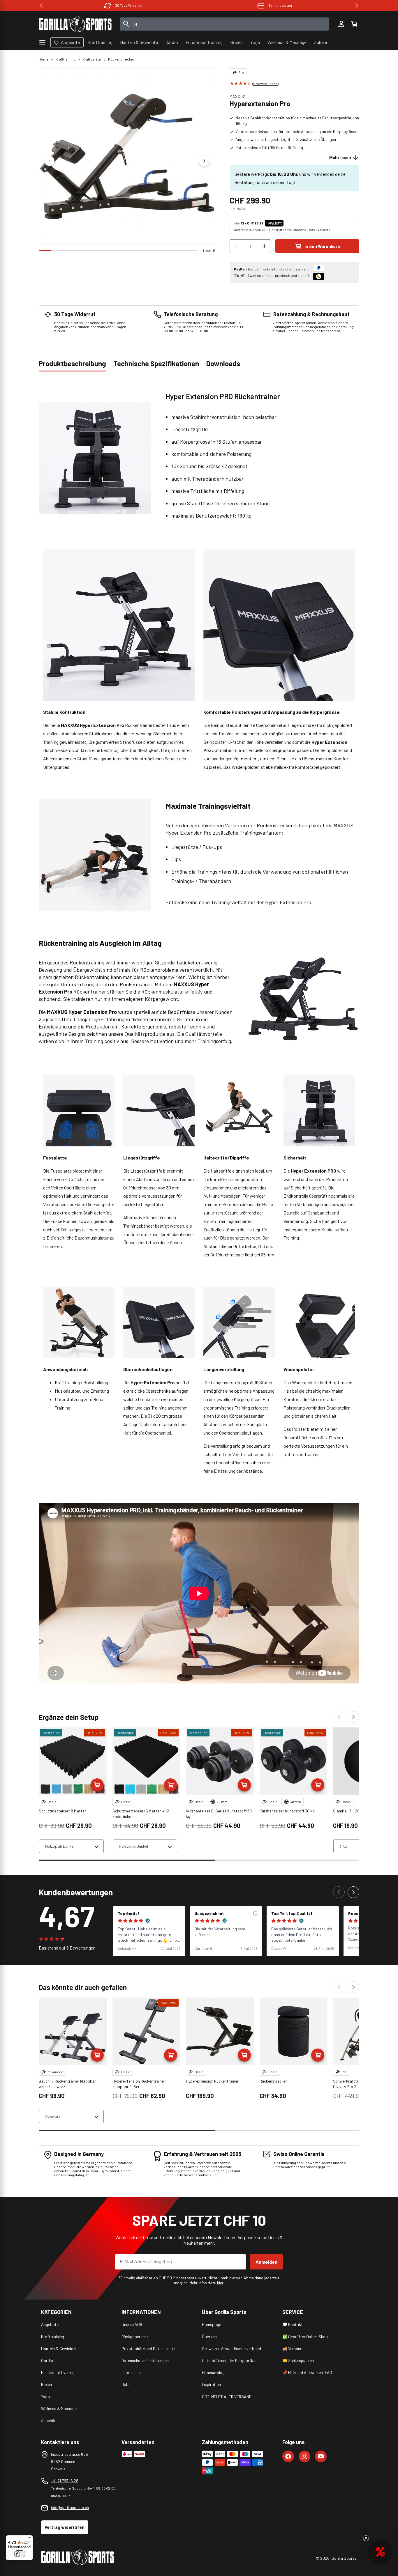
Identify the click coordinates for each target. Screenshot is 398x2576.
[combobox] (224, 24)
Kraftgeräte (92, 59)
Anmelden (266, 2262)
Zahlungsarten (129, 5)
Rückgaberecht (135, 2337)
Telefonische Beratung (280, 5)
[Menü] (29, 2539)
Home (44, 59)
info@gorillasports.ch (70, 2507)
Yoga (45, 2397)
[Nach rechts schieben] (204, 161)
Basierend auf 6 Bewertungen (67, 1948)
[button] (354, 24)
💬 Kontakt (293, 2324)
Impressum (131, 2372)
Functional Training (58, 2372)
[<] (41, 6)
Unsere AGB (132, 2324)
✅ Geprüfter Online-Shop (305, 2337)
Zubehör (48, 2420)
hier (220, 2283)
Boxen (46, 2384)
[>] (357, 6)
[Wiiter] (353, 1717)
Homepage (212, 2324)
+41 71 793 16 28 (65, 2481)
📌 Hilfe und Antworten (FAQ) (308, 2372)
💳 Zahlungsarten (298, 2360)
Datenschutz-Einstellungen (145, 2360)
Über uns (210, 2337)
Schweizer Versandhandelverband (231, 2349)
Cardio (47, 2360)
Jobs (126, 2384)
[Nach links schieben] (50, 161)
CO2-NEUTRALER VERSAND (227, 2397)
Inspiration (211, 2384)
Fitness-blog (213, 2372)
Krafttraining (66, 59)
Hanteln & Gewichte (58, 2349)
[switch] (20, 2554)
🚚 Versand (292, 2349)
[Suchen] (126, 24)
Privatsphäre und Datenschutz (148, 2349)
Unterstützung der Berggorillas (229, 2360)
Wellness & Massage (59, 2408)
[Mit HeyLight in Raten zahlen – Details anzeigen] (288, 223)
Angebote (50, 2324)
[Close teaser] (366, 2538)
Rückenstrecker (121, 59)
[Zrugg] (339, 1717)
